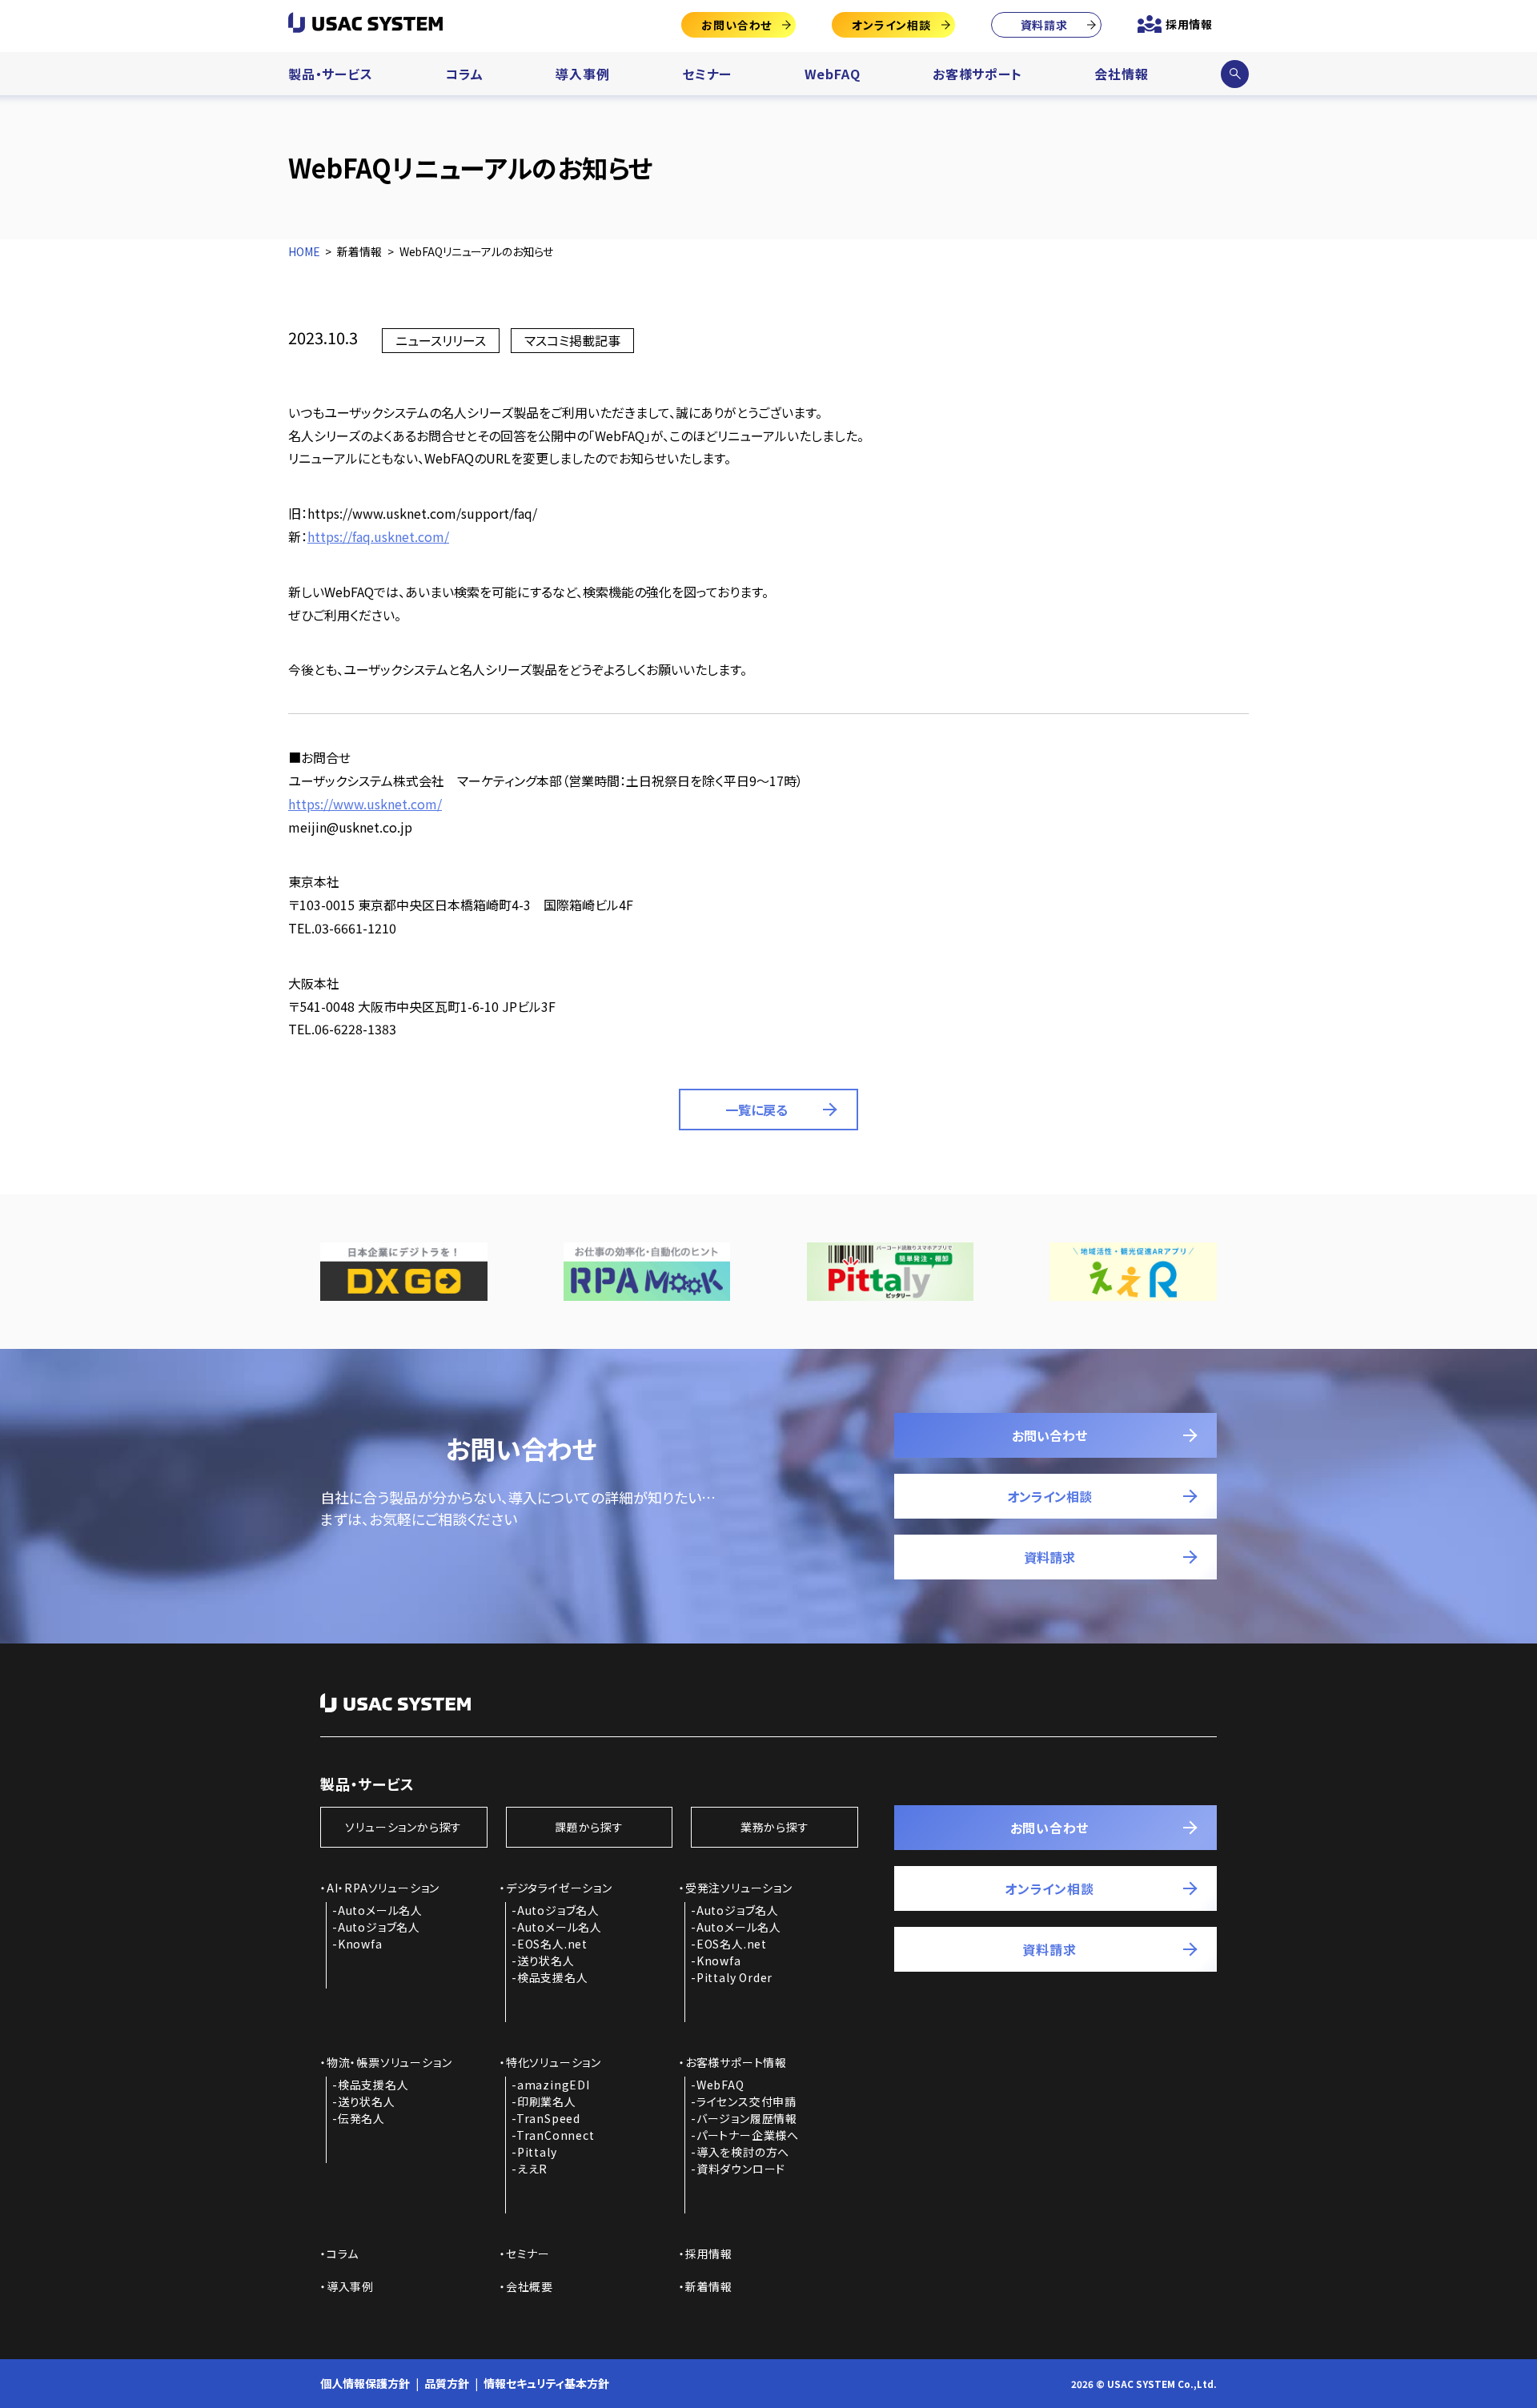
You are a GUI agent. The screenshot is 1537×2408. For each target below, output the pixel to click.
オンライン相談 (891, 25)
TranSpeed (548, 2118)
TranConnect (556, 2135)
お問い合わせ (736, 25)
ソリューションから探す (403, 1827)
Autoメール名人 (380, 1910)
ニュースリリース (441, 340)
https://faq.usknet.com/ (378, 536)
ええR (532, 2169)
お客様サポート (977, 74)
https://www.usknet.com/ (365, 804)
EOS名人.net (552, 1944)
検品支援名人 (553, 1977)
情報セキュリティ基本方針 (546, 2383)
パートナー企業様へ (748, 2135)
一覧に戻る (756, 1110)
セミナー (707, 74)
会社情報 (1121, 74)
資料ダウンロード (741, 2169)
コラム (464, 74)
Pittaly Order (734, 1977)
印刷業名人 (547, 2101)
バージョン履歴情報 (747, 2118)
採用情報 (1189, 24)
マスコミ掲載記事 (572, 340)
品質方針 (447, 2383)
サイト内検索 (1234, 74)
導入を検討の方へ (743, 2152)
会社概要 (530, 2286)
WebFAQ (833, 74)
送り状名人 (546, 1961)
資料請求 (1044, 25)
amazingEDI (554, 2085)
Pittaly (537, 2152)
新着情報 (709, 2286)
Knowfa (360, 1944)
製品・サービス (331, 74)
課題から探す (589, 1827)
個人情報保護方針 (365, 2383)
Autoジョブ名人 (379, 1927)
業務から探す (775, 1827)
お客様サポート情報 (736, 2062)
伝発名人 (361, 2118)
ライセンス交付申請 (746, 2101)
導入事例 (582, 74)
